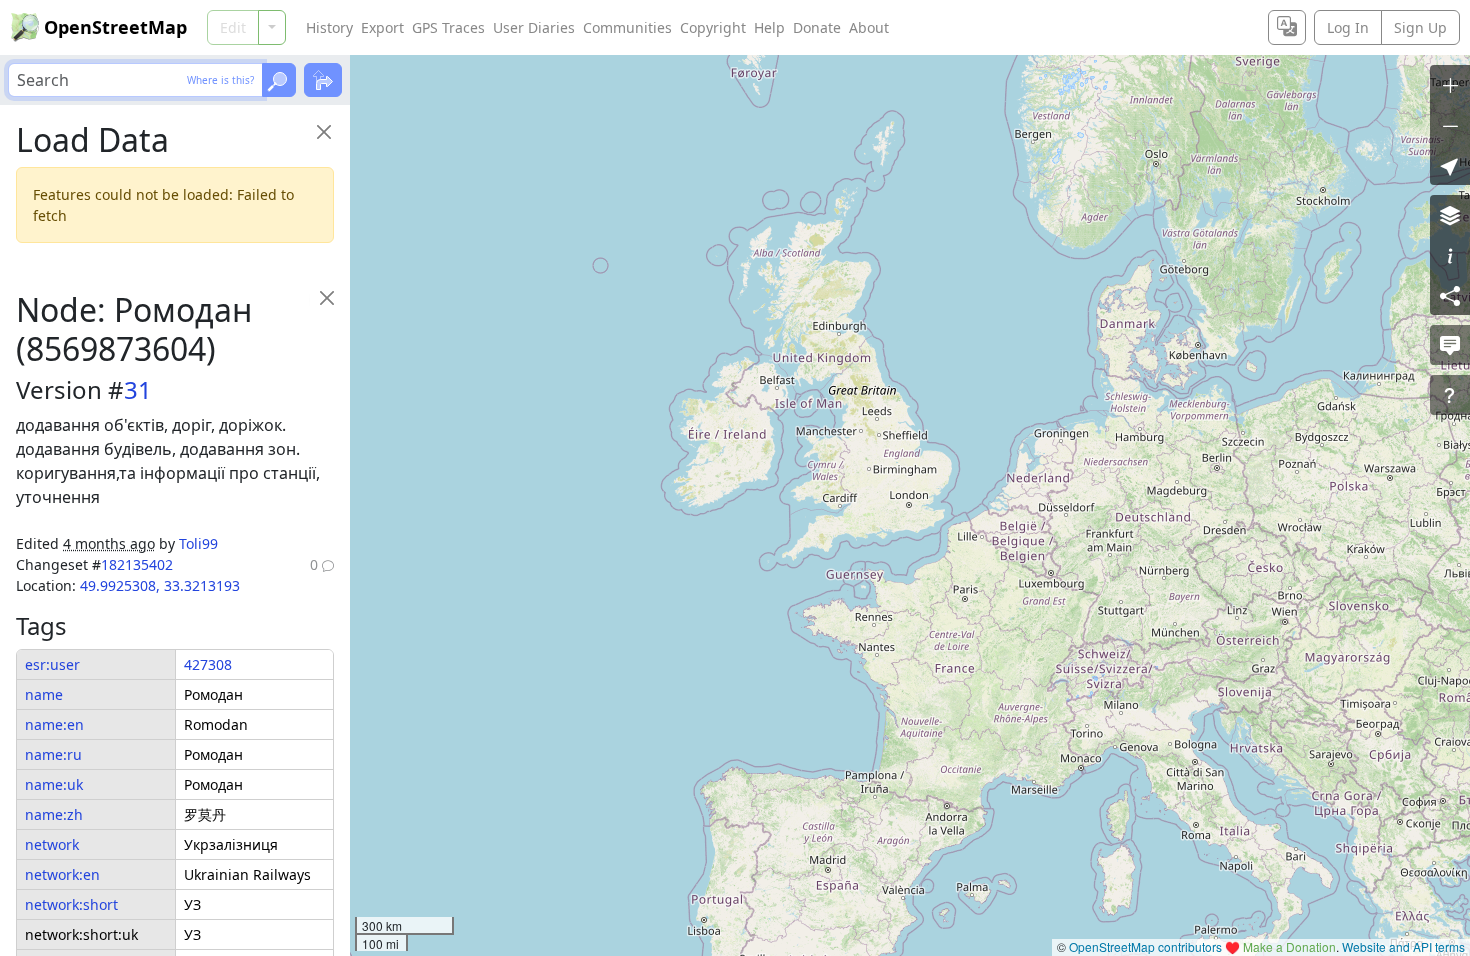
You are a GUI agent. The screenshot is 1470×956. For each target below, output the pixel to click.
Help (769, 27)
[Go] (279, 80)
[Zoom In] (1450, 85)
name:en (54, 724)
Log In (1348, 27)
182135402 (137, 564)
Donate (817, 27)
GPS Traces (448, 27)
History (329, 27)
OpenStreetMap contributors (1145, 946)
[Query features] (1450, 395)
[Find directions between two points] (323, 80)
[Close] (323, 131)
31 (138, 389)
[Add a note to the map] (1450, 345)
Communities (627, 27)
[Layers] (1450, 215)
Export (382, 27)
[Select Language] (1287, 27)
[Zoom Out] (1450, 125)
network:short (71, 904)
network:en (62, 874)
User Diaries (534, 27)
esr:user (52, 664)
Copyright (713, 27)
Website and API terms (1403, 946)
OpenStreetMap (115, 27)
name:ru (53, 754)
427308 (208, 664)
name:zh (54, 814)
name (44, 694)
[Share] (1450, 295)
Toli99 (198, 543)
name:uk (54, 784)
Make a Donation (1289, 946)
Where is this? (220, 80)
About (869, 27)
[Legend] (1450, 255)
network (52, 844)
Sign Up (1420, 27)
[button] (1450, 165)
